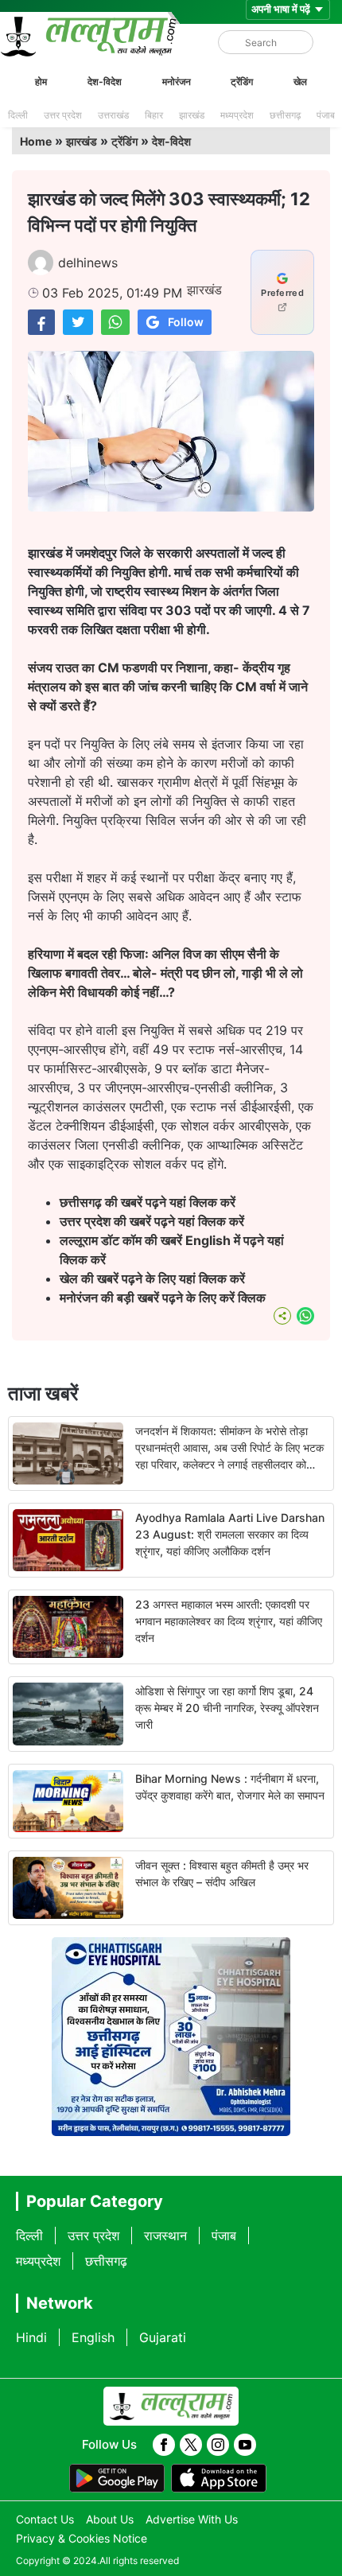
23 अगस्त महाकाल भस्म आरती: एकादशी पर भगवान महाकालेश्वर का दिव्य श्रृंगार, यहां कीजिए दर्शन (229, 1621)
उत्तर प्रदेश (63, 115)
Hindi (31, 2337)
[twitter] (191, 2445)
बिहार (154, 115)
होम (41, 82)
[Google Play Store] (117, 2478)
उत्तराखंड (113, 115)
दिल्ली (18, 115)
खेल (300, 82)
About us (110, 2519)
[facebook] (164, 2445)
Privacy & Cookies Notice (82, 2538)
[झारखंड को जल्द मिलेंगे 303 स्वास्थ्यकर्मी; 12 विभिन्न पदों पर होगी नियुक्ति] (41, 322)
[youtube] (245, 2445)
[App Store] (219, 2478)
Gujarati (163, 2337)
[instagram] (218, 2445)
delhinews (88, 263)
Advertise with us (192, 2519)
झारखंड (192, 115)
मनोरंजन (177, 82)
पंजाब (326, 115)
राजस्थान (165, 2236)
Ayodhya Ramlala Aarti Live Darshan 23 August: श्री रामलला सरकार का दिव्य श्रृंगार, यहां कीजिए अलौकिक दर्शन (230, 1534)
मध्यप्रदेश (237, 115)
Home (36, 141)
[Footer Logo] (171, 2407)
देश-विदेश (105, 82)
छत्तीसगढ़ (285, 115)
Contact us (45, 2519)
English (93, 2337)
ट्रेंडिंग (242, 82)
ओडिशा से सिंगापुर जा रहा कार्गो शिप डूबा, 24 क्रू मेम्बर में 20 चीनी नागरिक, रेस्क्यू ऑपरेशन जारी (227, 1708)
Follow (186, 322)
